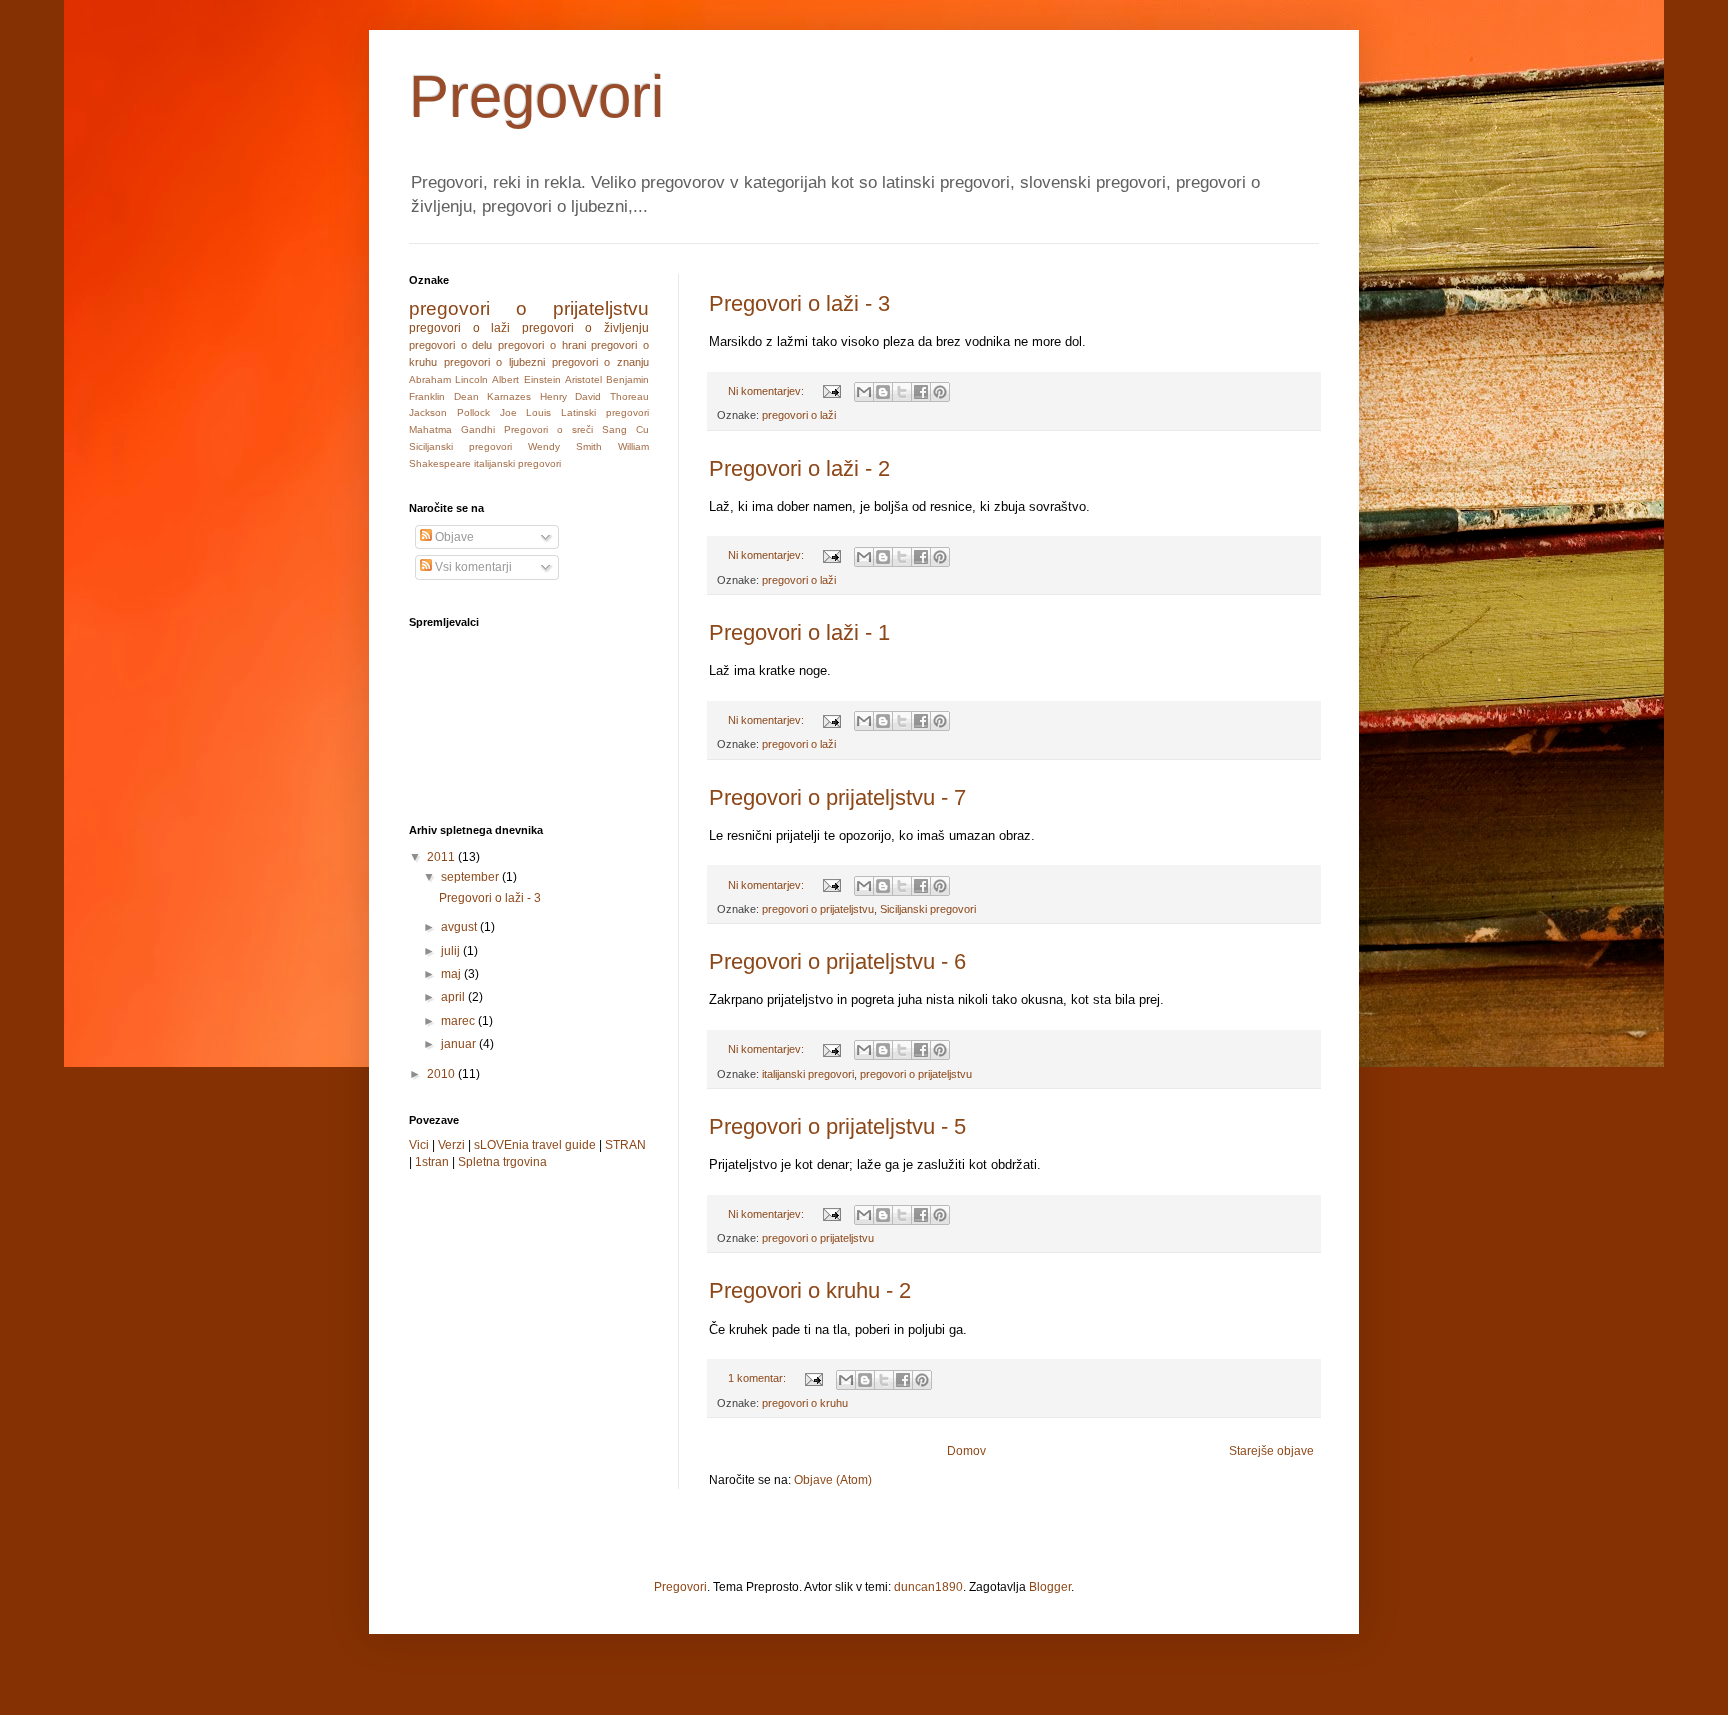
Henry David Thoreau (594, 396)
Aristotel (583, 379)
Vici (419, 1145)
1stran (432, 1162)
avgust (460, 927)
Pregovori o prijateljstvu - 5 (837, 1126)
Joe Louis (526, 412)
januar (460, 1044)
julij (452, 951)
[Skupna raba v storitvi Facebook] (921, 392)
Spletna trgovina (502, 1162)
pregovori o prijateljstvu (818, 909)
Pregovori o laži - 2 (799, 468)
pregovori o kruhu (805, 1403)
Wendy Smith (565, 446)
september (471, 877)
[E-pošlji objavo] (831, 391)
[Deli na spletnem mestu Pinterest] (940, 392)
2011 (442, 857)
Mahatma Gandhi (452, 429)
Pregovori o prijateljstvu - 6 (837, 961)
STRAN (625, 1145)
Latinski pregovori (605, 412)
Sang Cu (625, 429)
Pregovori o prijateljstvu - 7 (837, 797)
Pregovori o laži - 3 (799, 303)
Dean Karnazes (493, 396)
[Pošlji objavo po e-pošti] (864, 392)
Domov (966, 1451)
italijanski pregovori (808, 1074)
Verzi (451, 1145)
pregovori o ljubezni (494, 362)
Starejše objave (1271, 1451)
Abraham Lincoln (448, 379)
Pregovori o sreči (548, 429)
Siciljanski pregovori (928, 909)
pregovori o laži (799, 415)
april (454, 997)
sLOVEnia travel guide (535, 1145)
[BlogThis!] (883, 392)
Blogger (1050, 1587)
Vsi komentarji (472, 567)
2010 (442, 1074)
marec (459, 1021)
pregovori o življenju (585, 328)
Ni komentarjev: (767, 391)
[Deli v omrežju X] (902, 392)
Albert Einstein (526, 379)
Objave (453, 537)
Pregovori (680, 1587)
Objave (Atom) (833, 1480)
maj (452, 974)
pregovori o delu (450, 345)
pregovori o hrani (541, 345)
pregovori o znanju (600, 362)
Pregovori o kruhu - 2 (810, 1290)
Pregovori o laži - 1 (799, 632)
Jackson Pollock (449, 412)
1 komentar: (758, 1378)
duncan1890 (928, 1587)
